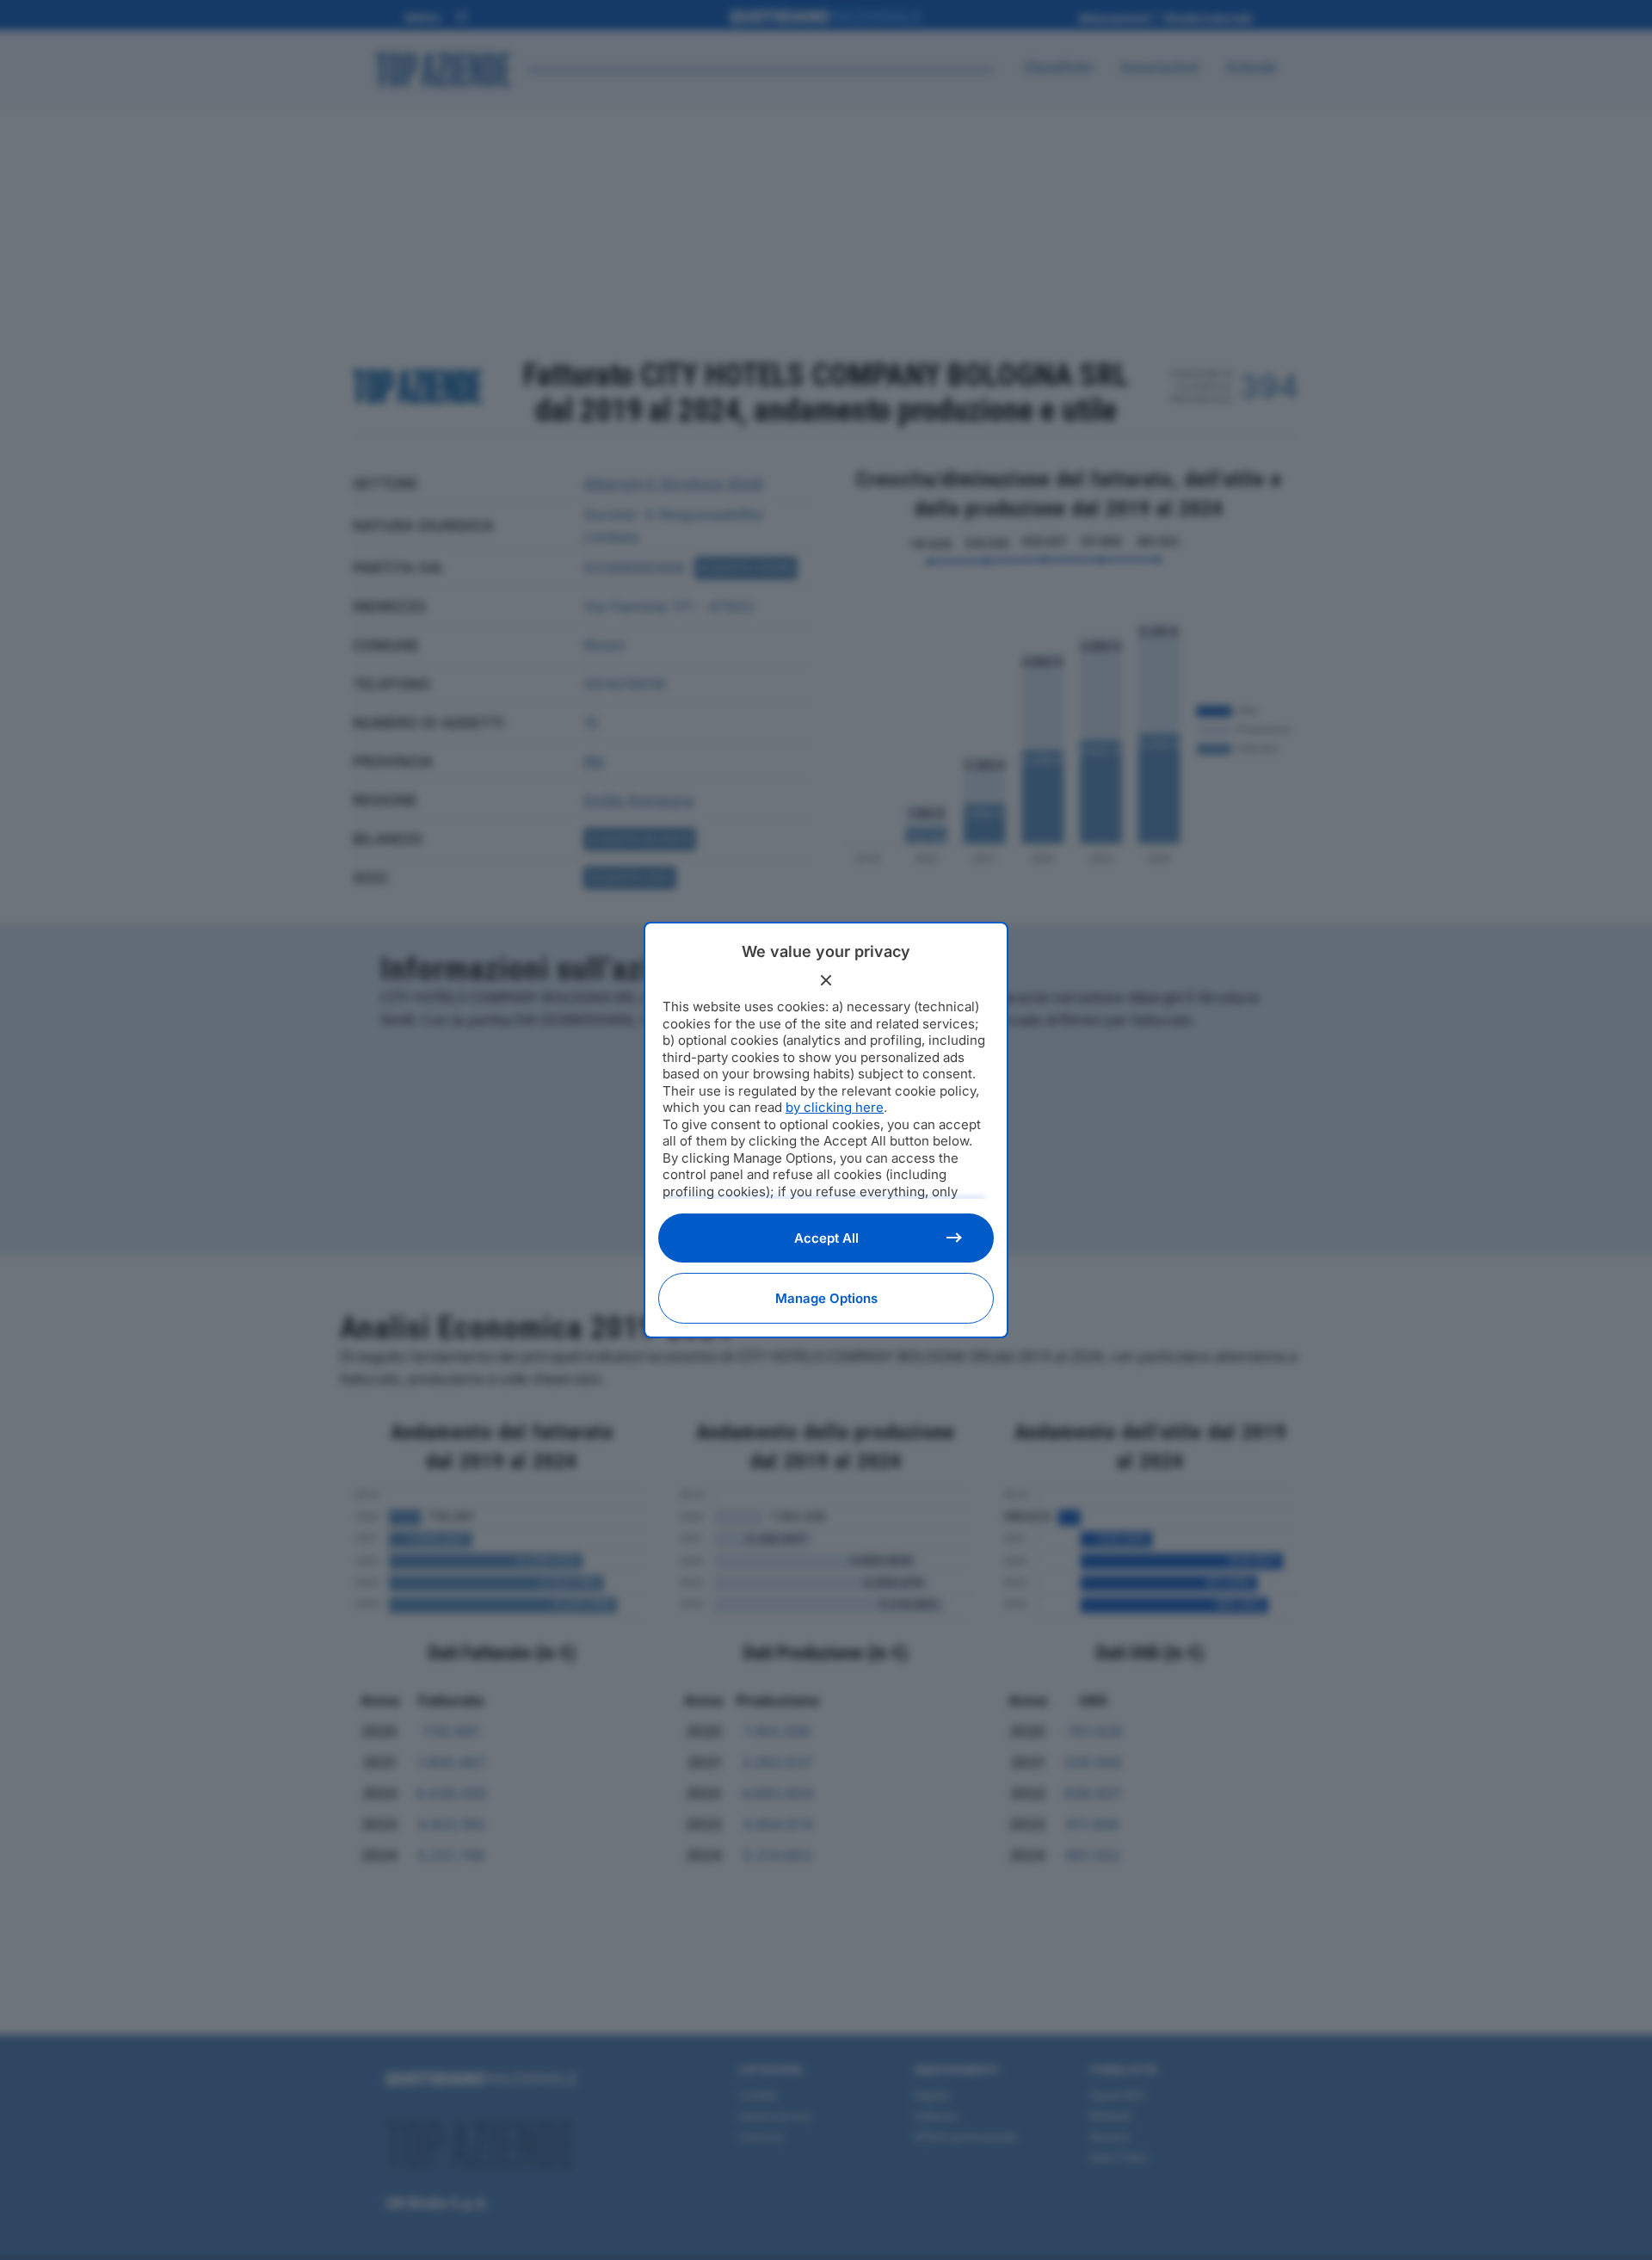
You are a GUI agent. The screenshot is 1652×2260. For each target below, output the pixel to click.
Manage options (826, 1298)
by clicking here (835, 1107)
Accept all (826, 1238)
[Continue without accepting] (826, 980)
